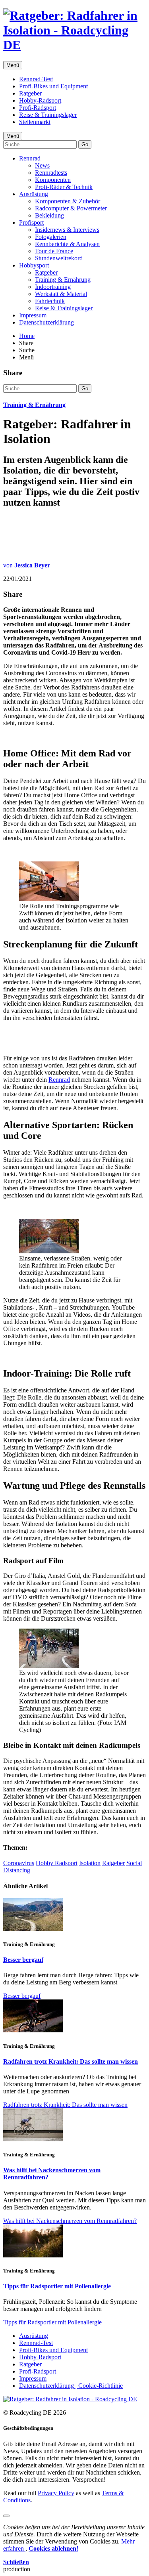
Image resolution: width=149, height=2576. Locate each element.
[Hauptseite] (74, 45)
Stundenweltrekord (59, 258)
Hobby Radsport (57, 1863)
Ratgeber (30, 93)
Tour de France (54, 251)
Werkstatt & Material (61, 294)
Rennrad (30, 158)
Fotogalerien (51, 237)
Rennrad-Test (36, 79)
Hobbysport (34, 265)
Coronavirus (19, 1863)
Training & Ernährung (63, 280)
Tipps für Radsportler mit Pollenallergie (57, 2286)
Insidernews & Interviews (67, 230)
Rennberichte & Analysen (67, 244)
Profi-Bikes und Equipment (53, 86)
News (42, 165)
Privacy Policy (56, 2493)
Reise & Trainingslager (48, 115)
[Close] (6, 2516)
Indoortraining (53, 287)
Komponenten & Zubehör (68, 201)
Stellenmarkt (35, 122)
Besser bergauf (23, 1960)
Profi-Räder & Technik (64, 187)
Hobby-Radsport (40, 100)
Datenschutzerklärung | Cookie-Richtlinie (71, 2386)
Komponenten (53, 180)
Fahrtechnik (50, 301)
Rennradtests (51, 173)
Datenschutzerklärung (46, 322)
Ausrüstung (34, 194)
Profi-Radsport (38, 108)
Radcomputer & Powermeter (71, 208)
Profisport (31, 222)
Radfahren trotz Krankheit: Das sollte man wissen (71, 2061)
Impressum (33, 315)
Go (85, 144)
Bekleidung (49, 215)
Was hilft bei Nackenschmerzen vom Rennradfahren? (70, 2221)
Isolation (90, 1863)
